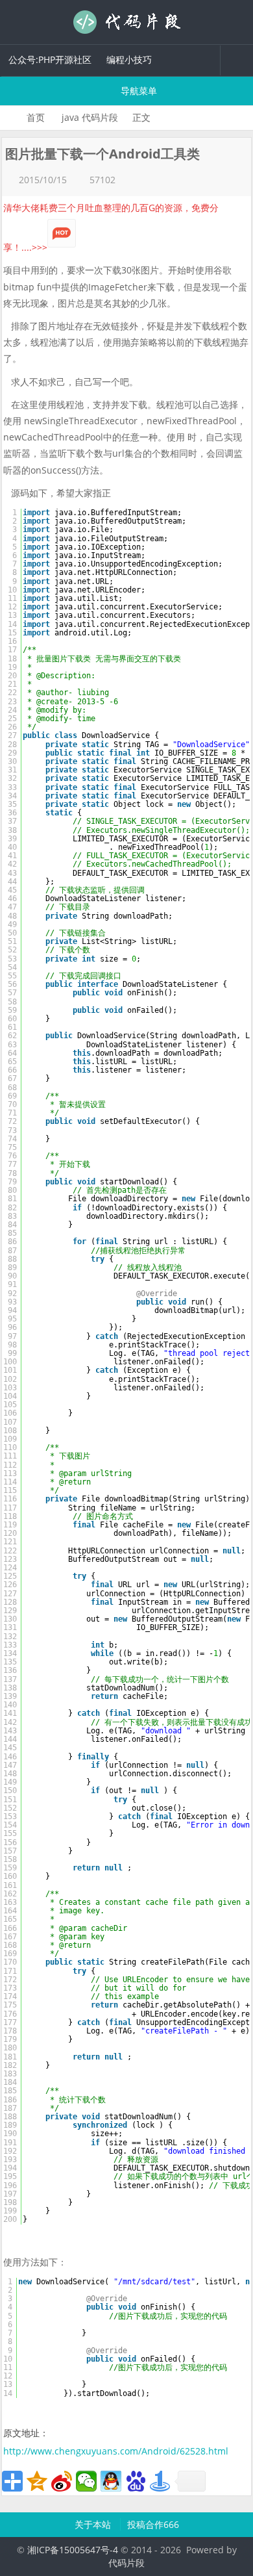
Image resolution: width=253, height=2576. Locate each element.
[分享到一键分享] (160, 2481)
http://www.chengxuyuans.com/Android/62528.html (116, 2451)
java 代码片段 (90, 117)
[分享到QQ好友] (111, 2481)
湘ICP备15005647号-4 (73, 2550)
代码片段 (126, 22)
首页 (36, 117)
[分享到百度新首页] (136, 2481)
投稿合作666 (153, 2524)
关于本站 (94, 2524)
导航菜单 (138, 91)
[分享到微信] (86, 2481)
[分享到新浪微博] (62, 2481)
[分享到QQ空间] (37, 2481)
